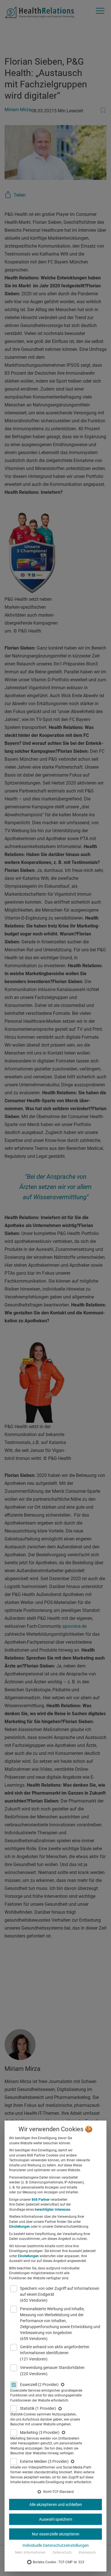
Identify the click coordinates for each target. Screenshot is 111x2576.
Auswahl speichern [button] (56, 2519)
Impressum (87, 2552)
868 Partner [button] (41, 2200)
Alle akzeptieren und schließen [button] (56, 2505)
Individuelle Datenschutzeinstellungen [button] (56, 2545)
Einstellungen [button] (19, 2227)
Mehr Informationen (30, 2552)
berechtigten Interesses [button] (53, 2210)
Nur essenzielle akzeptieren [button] (56, 2534)
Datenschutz (62, 2552)
